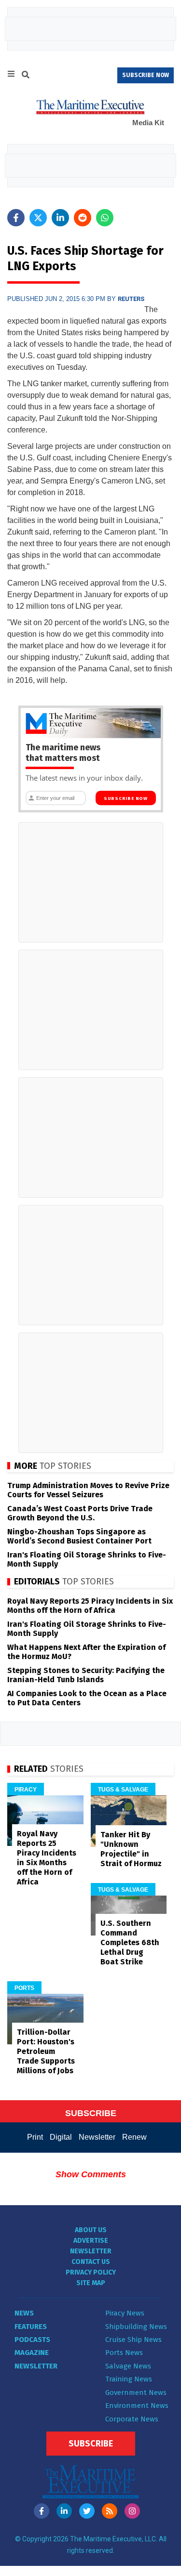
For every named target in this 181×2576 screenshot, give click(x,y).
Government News (136, 2393)
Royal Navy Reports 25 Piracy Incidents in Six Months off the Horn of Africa (90, 1606)
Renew (134, 2137)
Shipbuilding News (136, 2327)
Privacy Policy (91, 2272)
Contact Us (91, 2262)
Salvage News (128, 2366)
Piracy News (125, 2313)
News (24, 2313)
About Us (91, 2230)
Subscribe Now (126, 798)
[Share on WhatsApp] (105, 218)
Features (31, 2327)
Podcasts (32, 2340)
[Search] (26, 76)
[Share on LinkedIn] (60, 218)
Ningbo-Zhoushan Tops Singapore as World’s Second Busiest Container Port (79, 1536)
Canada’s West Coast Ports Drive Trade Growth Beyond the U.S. (80, 1513)
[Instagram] (132, 2511)
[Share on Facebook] (16, 218)
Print (35, 2137)
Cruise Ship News (133, 2340)
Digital (61, 2137)
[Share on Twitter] (38, 218)
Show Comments (91, 2174)
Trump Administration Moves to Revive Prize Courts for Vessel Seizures (88, 1490)
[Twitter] (87, 2511)
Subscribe (91, 2444)
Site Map (91, 2283)
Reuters (131, 299)
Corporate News (132, 2419)
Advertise (91, 2241)
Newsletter (97, 2137)
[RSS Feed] (110, 2511)
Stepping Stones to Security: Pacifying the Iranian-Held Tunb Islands (86, 1675)
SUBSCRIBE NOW (146, 75)
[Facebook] (42, 2511)
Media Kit (148, 123)
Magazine (32, 2353)
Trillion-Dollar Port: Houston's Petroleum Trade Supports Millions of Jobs (46, 2051)
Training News (129, 2379)
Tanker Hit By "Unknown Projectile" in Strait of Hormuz (131, 1849)
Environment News (137, 2406)
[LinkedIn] (64, 2511)
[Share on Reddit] (83, 218)
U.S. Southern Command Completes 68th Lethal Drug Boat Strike (130, 1942)
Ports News (124, 2353)
